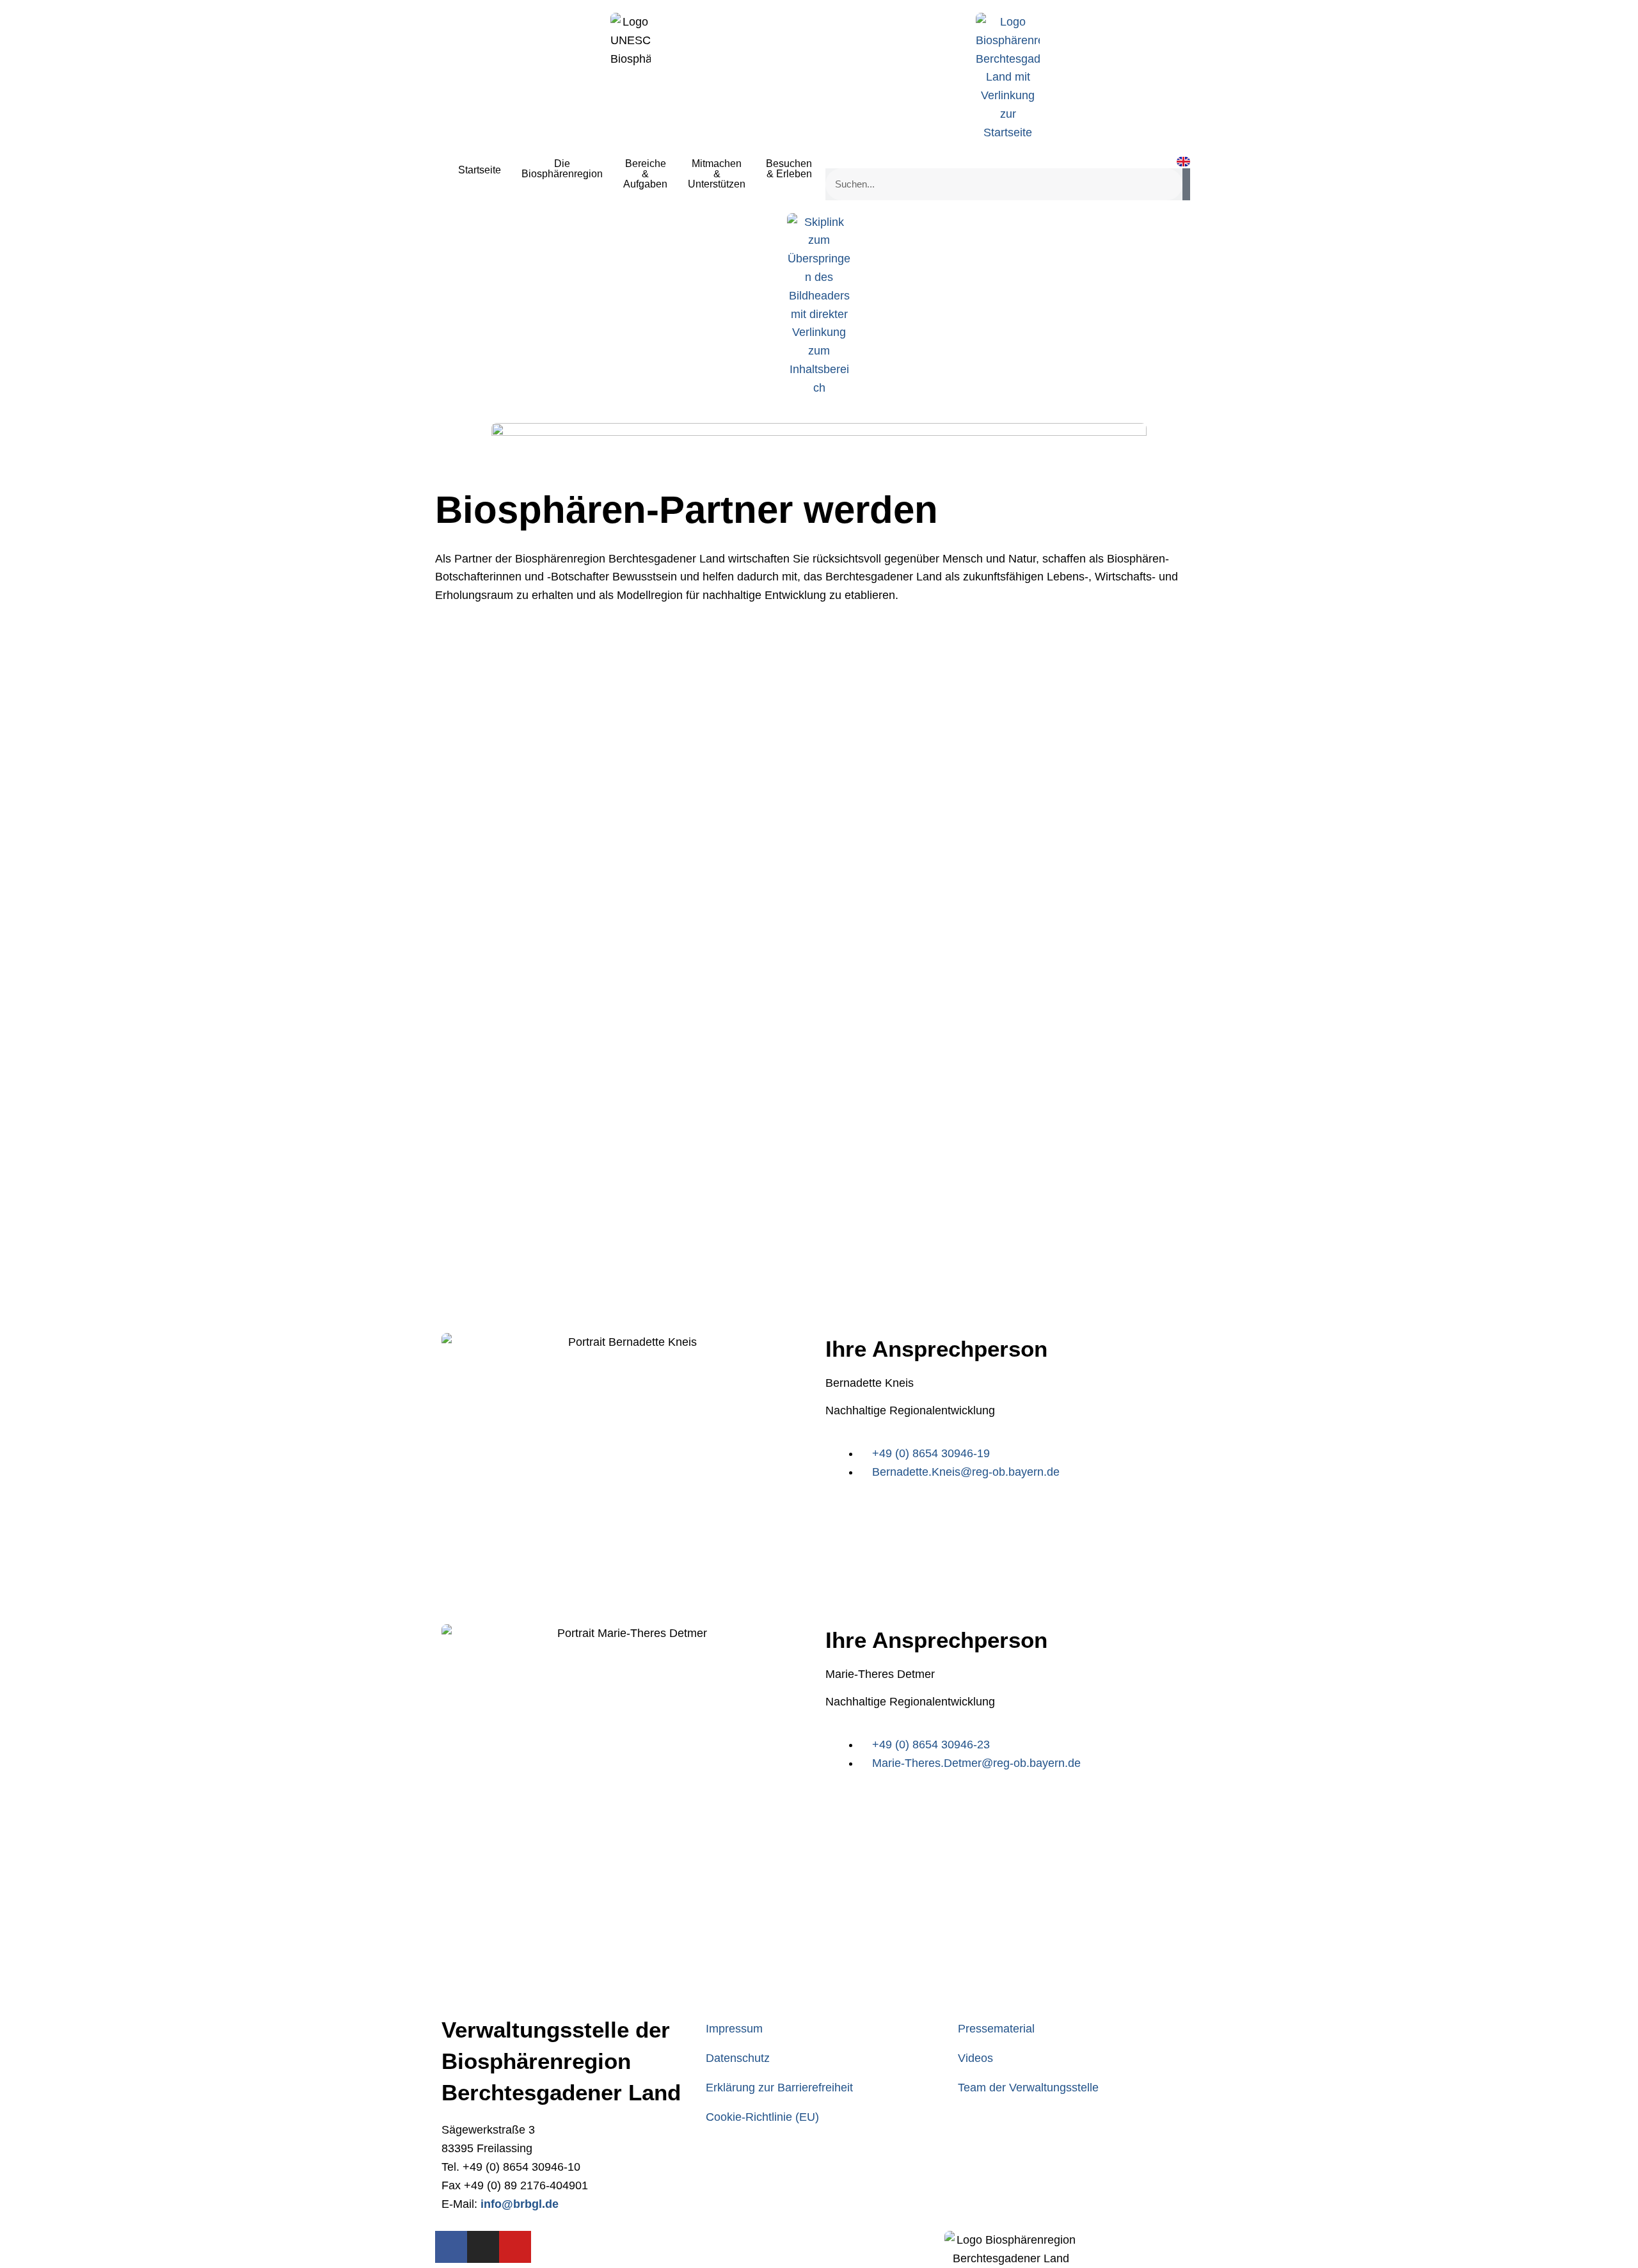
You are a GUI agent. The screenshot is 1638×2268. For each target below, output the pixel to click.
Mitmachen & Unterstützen (717, 174)
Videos (975, 2058)
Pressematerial (996, 2029)
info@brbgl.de (520, 2204)
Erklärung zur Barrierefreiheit (779, 2088)
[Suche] (1186, 184)
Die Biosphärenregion (562, 169)
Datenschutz (738, 2058)
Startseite (480, 170)
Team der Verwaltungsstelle (1028, 2088)
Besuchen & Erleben (789, 169)
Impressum (734, 2029)
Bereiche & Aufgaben (645, 174)
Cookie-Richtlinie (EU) (762, 2117)
